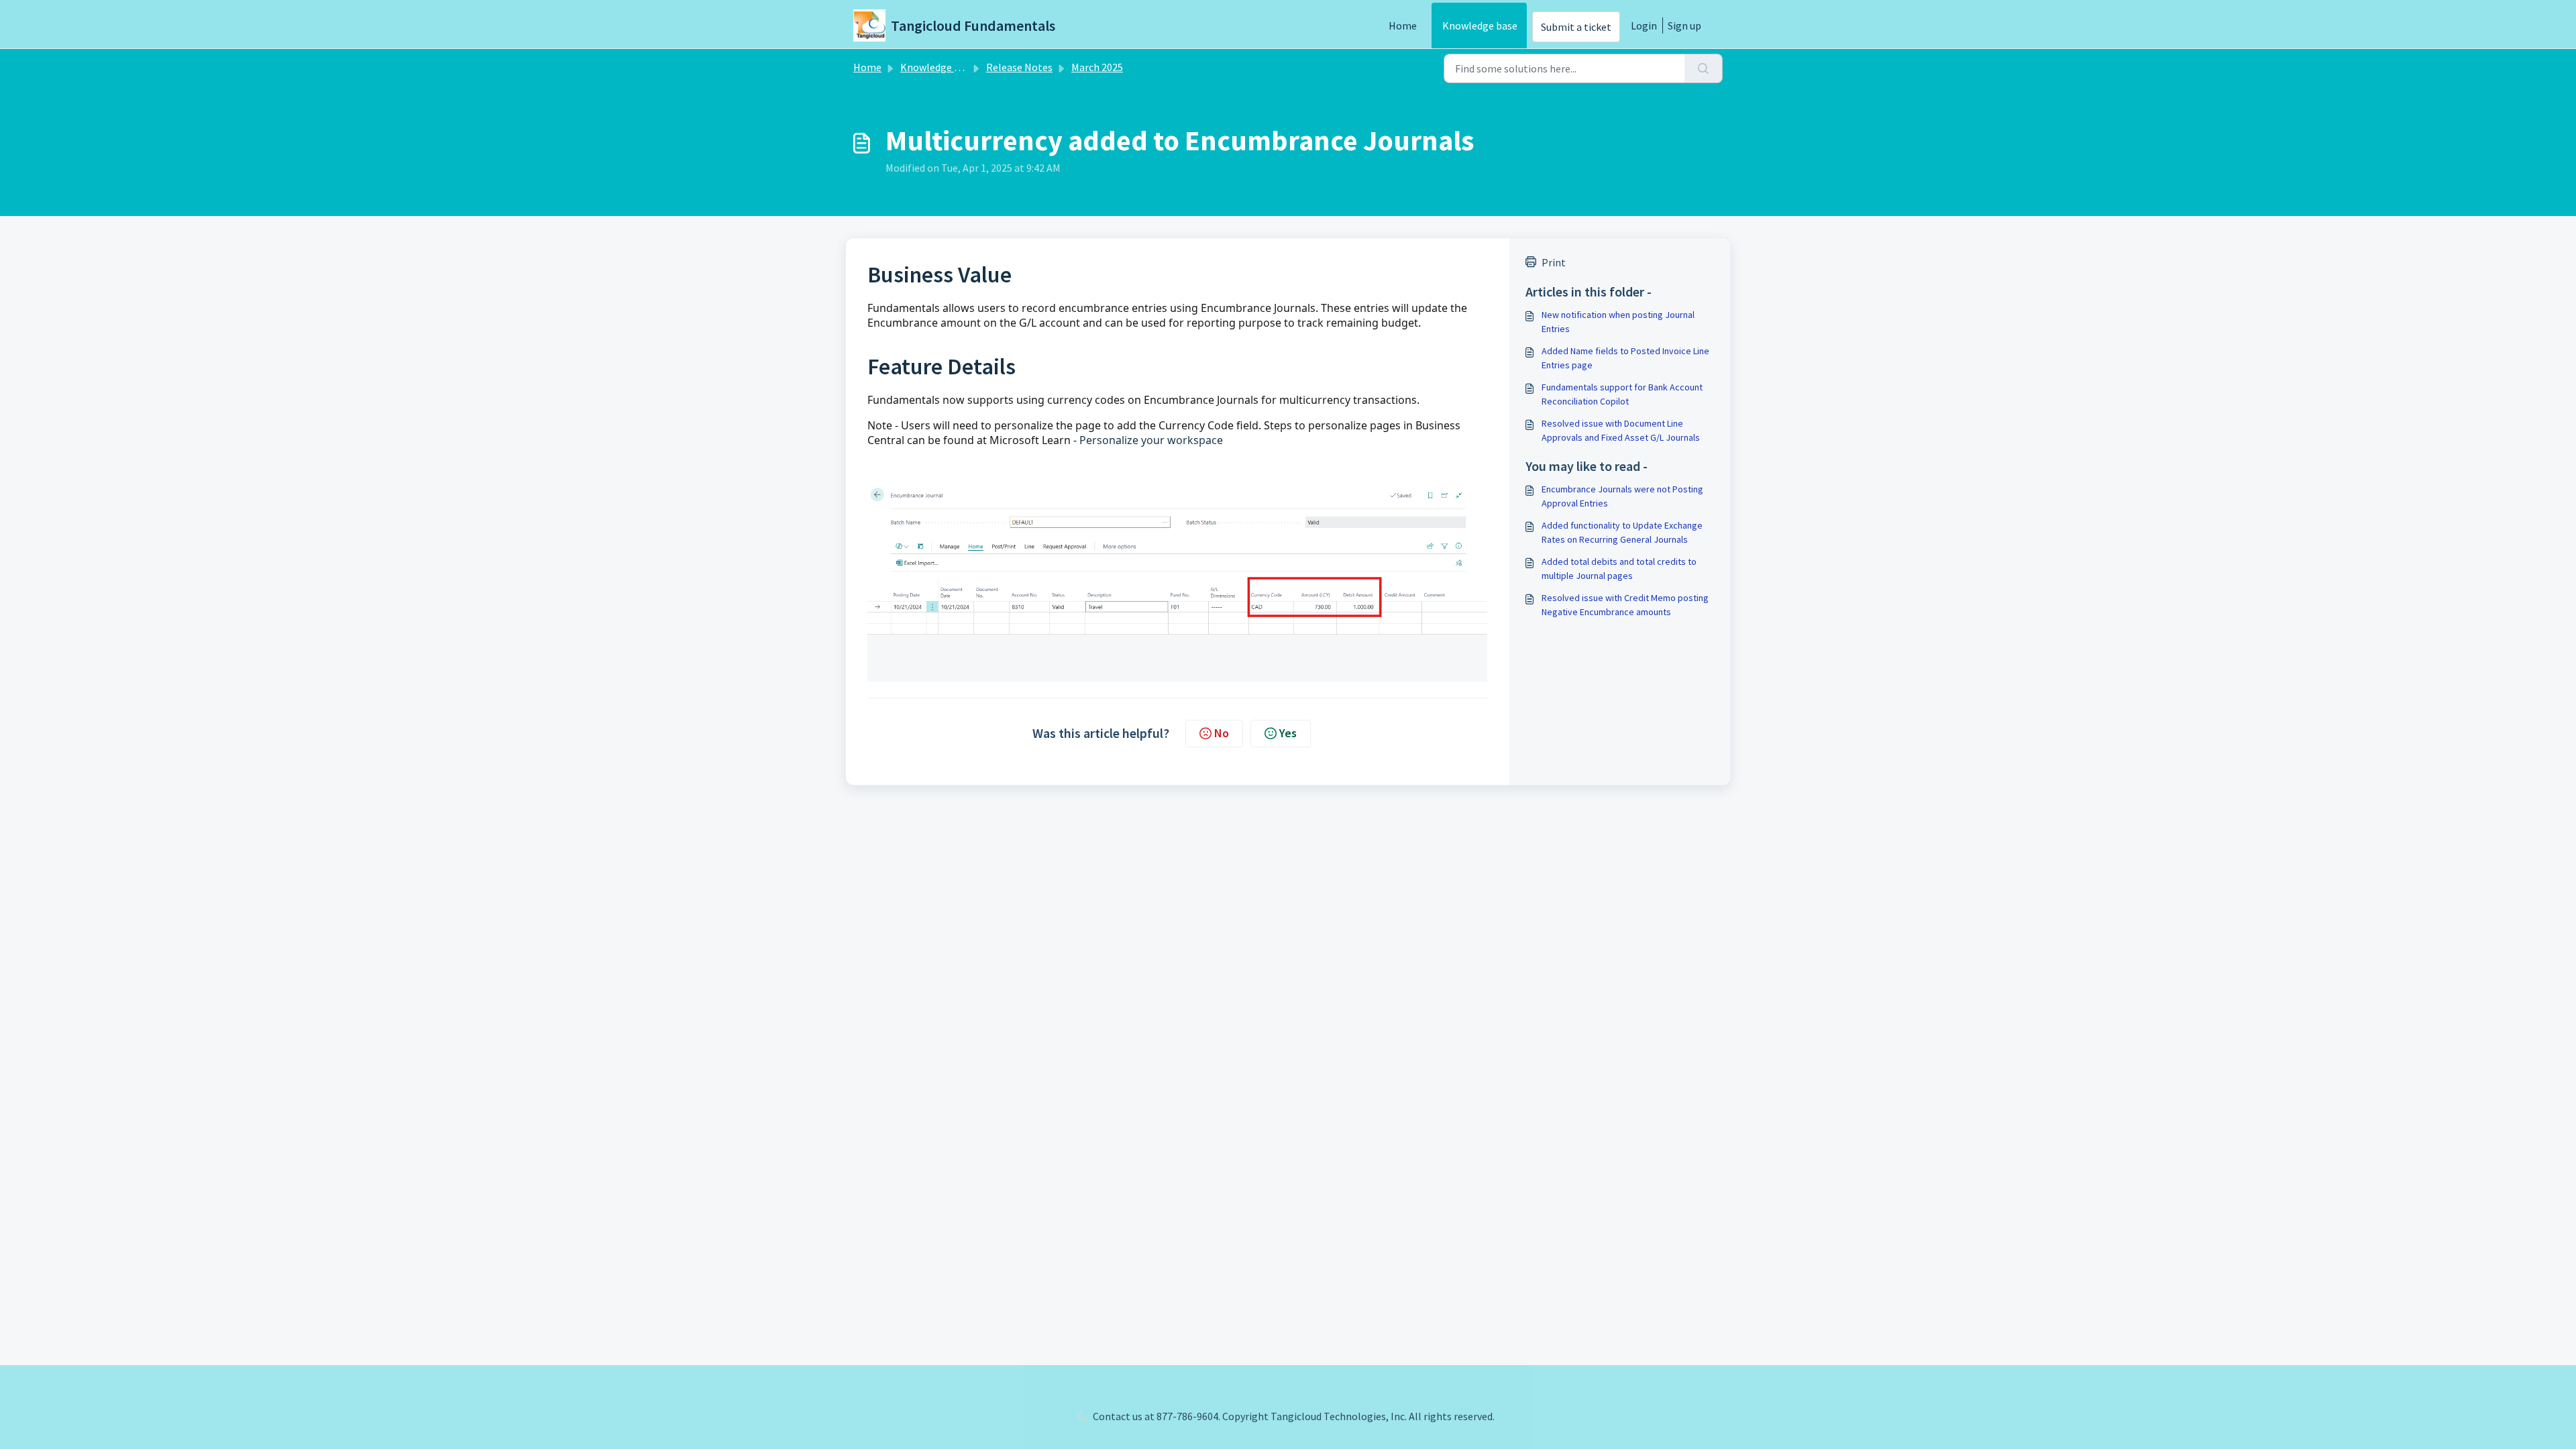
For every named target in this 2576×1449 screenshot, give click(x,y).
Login (1644, 25)
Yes (1288, 733)
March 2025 (1097, 67)
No (1222, 733)
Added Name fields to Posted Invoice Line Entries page (1625, 358)
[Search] (1704, 68)
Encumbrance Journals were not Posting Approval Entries (1622, 496)
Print (1554, 262)
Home (1403, 25)
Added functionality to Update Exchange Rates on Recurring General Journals (1622, 532)
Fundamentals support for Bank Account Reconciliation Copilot (1622, 394)
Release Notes (1019, 67)
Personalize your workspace (1151, 440)
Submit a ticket (1576, 27)
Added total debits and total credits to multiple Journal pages (1619, 569)
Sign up (1684, 25)
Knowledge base (1480, 25)
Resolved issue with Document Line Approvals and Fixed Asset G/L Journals (1621, 430)
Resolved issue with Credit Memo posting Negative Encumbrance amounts (1625, 605)
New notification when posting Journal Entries (1618, 322)
